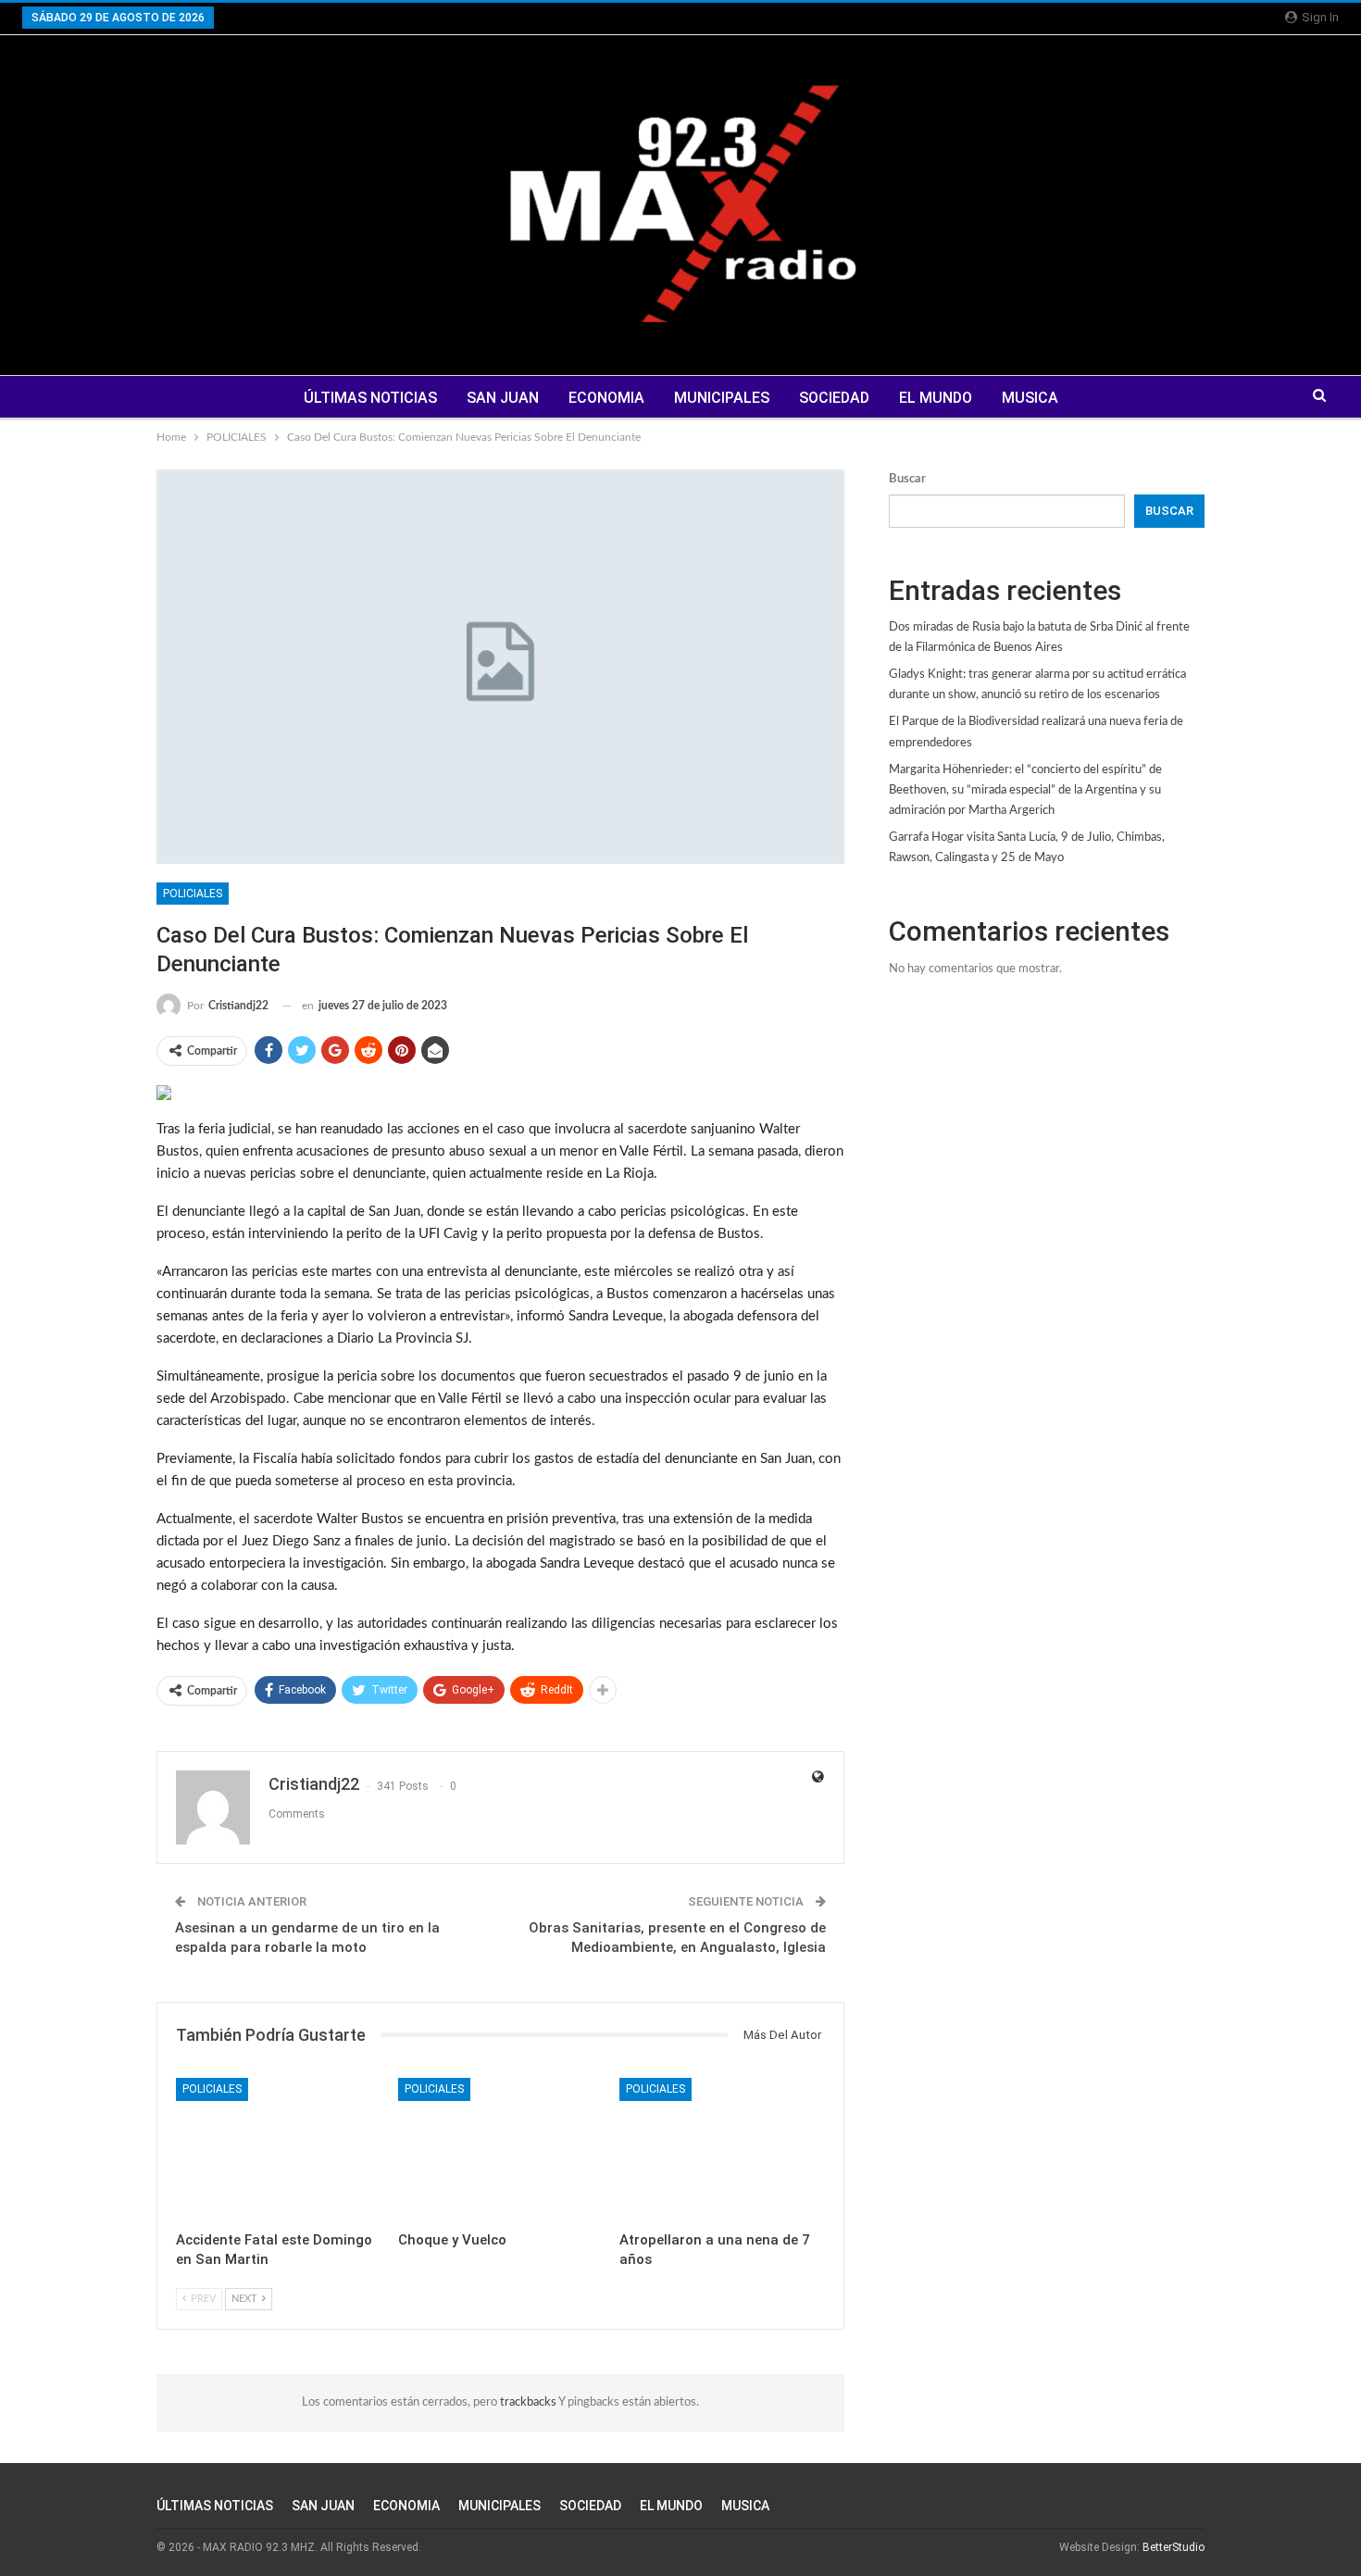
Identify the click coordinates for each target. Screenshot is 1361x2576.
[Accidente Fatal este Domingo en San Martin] (279, 2150)
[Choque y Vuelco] (501, 2150)
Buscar (907, 479)
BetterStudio (1174, 2547)
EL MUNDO (936, 398)
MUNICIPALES (722, 398)
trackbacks (529, 2402)
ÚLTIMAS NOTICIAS (370, 398)
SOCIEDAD (834, 398)
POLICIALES (193, 894)
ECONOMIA (606, 398)
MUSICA (1030, 398)
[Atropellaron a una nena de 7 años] (722, 2150)
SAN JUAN (503, 398)
